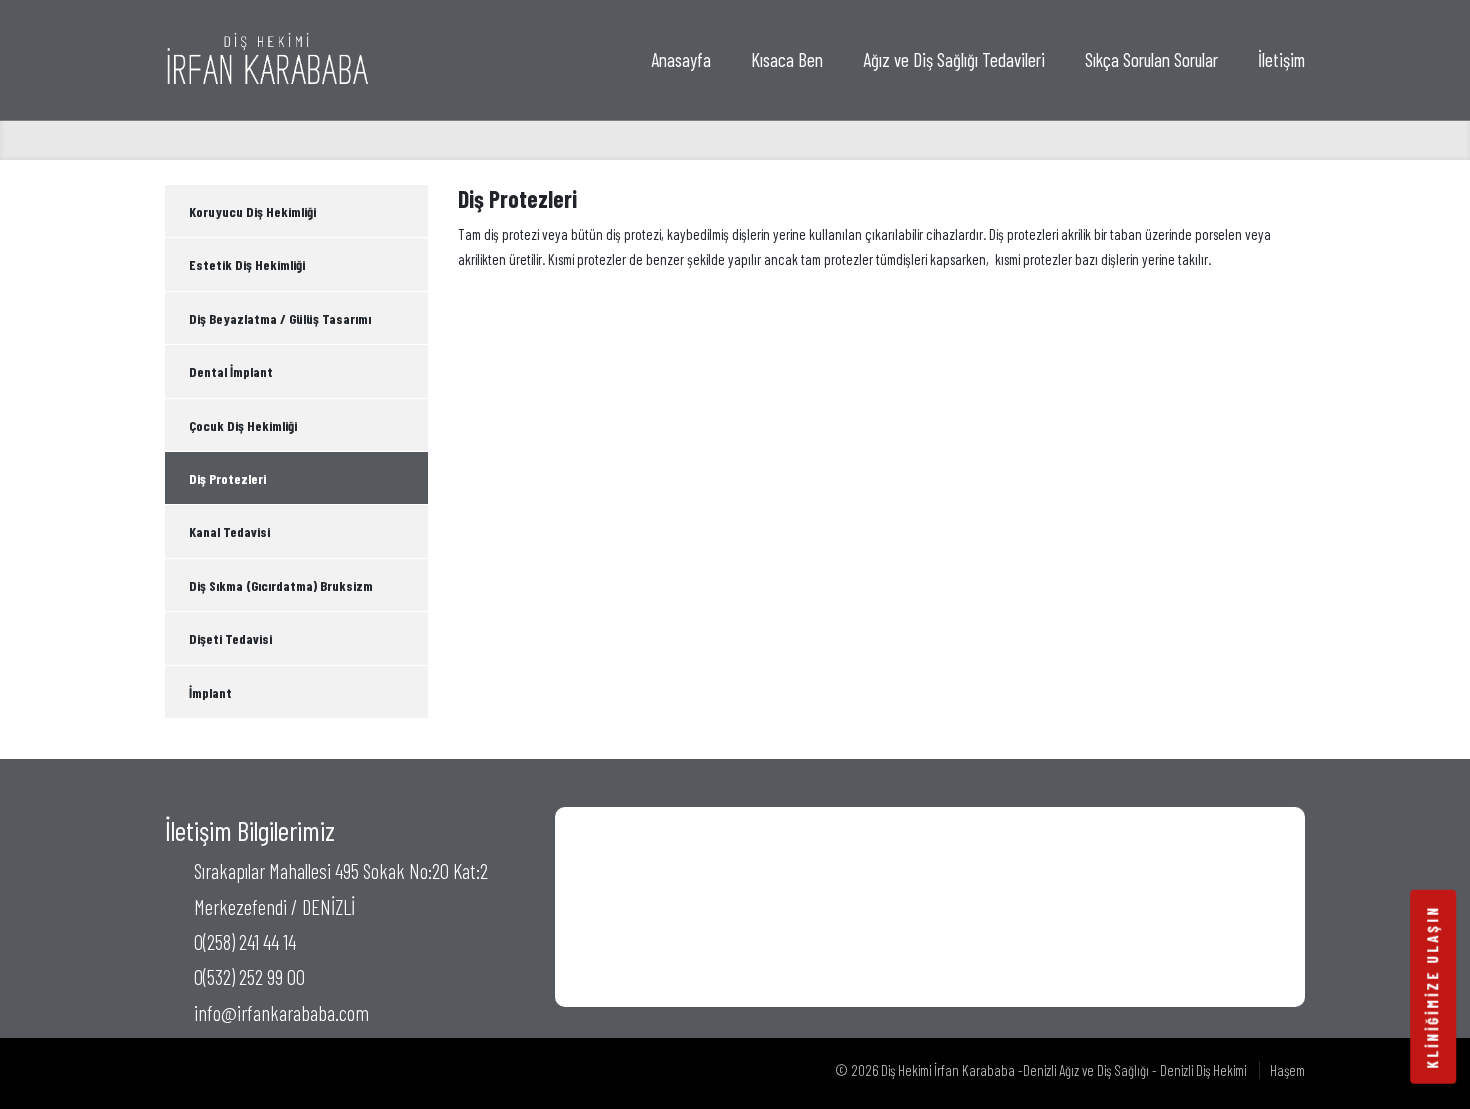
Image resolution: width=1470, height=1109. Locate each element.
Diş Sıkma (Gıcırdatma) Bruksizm (281, 585)
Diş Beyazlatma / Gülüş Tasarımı (280, 318)
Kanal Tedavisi (229, 531)
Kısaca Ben (787, 59)
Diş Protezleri (227, 478)
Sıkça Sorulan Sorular (1151, 59)
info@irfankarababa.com (281, 1012)
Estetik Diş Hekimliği (247, 264)
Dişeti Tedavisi (230, 638)
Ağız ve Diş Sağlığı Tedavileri (954, 59)
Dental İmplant (231, 371)
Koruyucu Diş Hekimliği (252, 211)
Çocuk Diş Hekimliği (243, 425)
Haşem (1287, 1070)
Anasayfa (681, 59)
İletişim (1281, 59)
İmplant (210, 692)
